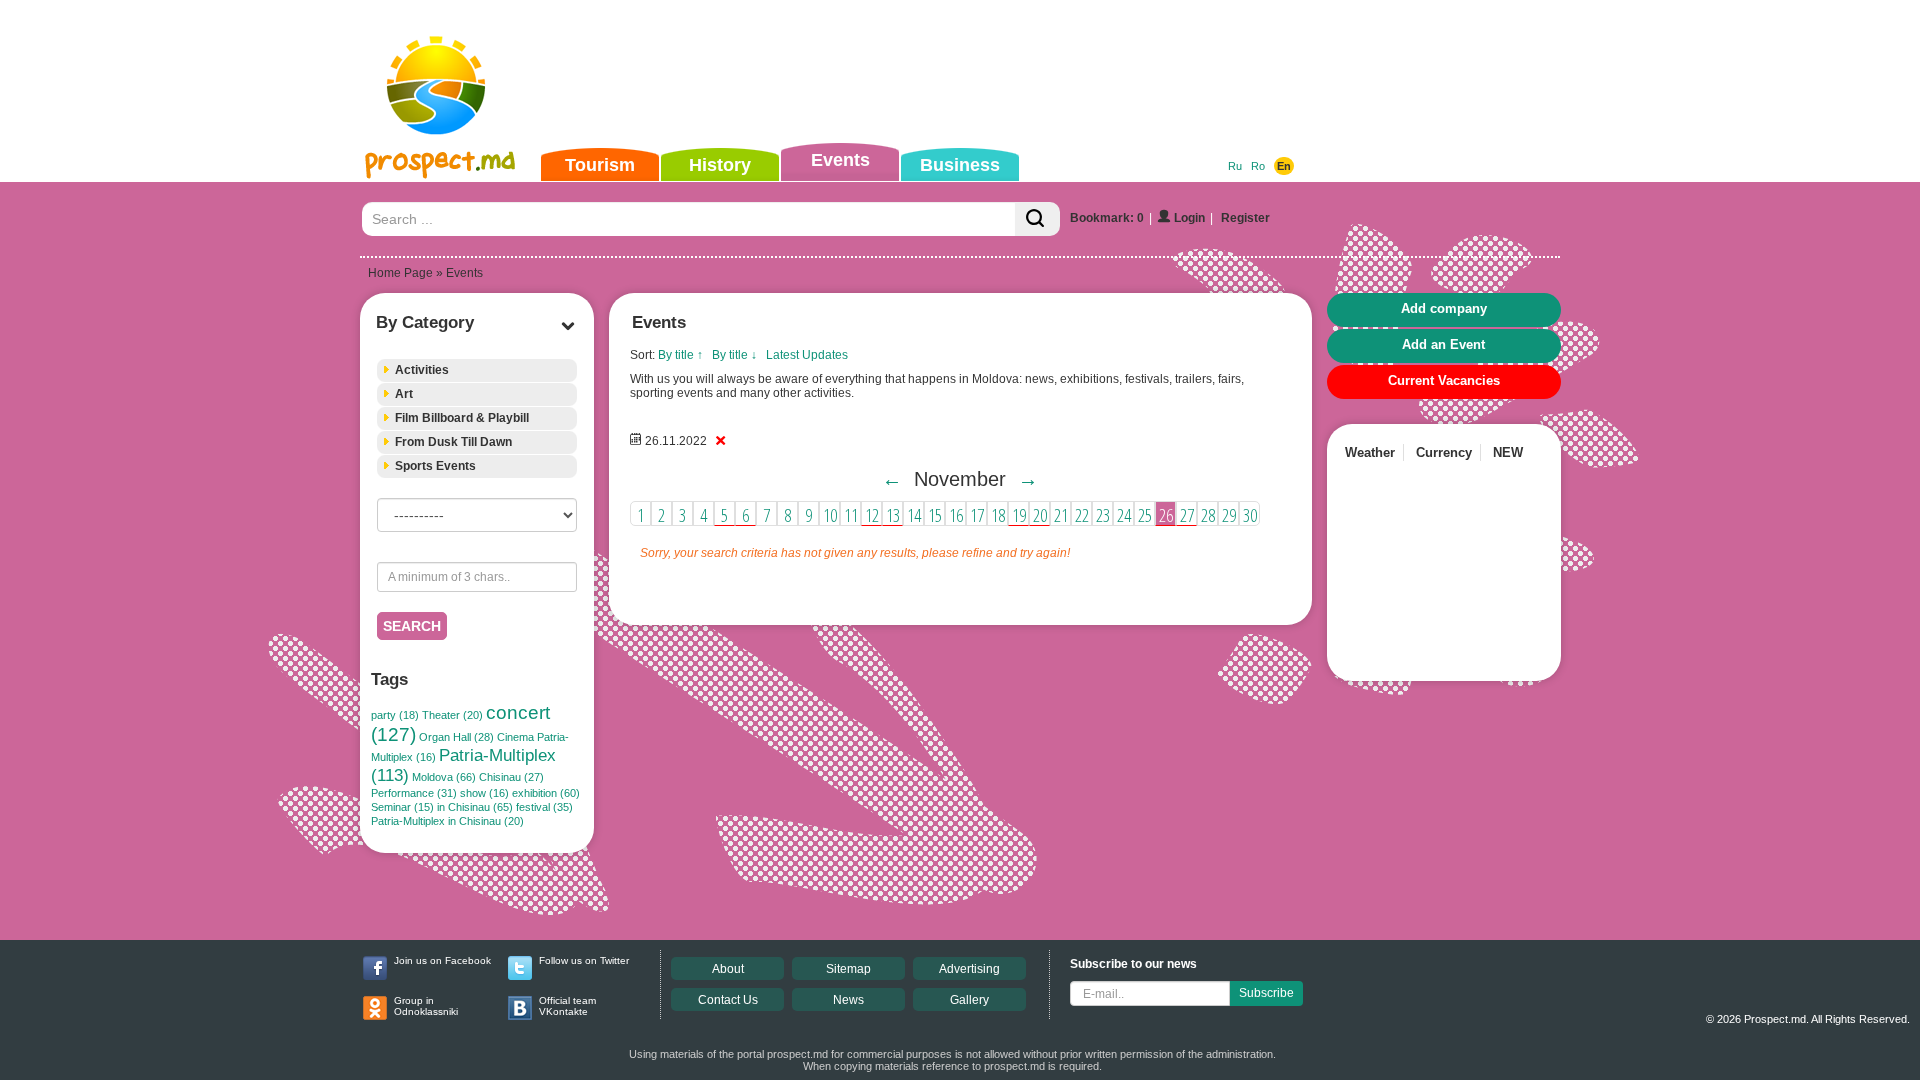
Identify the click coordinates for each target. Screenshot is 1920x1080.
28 (1208, 515)
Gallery (969, 1000)
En (1284, 166)
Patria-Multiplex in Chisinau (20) (447, 821)
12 (872, 515)
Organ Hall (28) (456, 737)
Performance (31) (414, 793)
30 (1250, 515)
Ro (1258, 166)
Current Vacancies (1444, 380)
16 (956, 515)
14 (914, 515)
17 (977, 515)
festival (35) (544, 807)
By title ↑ (680, 355)
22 (1082, 515)
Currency (1444, 452)
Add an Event (1443, 344)
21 (1061, 515)
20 (1040, 515)
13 (893, 515)
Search (412, 626)
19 (1019, 515)
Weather (1370, 452)
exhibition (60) (546, 793)
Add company (1444, 308)
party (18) (395, 715)
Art (404, 394)
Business (960, 165)
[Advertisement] (929, 74)
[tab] (477, 370)
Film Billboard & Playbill (462, 418)
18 (998, 515)
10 (830, 515)
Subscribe (1266, 993)
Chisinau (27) (511, 777)
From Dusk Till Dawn (453, 442)
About (728, 969)
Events (840, 160)
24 (1124, 515)
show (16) (484, 793)
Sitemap (848, 969)
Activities (422, 370)
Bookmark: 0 (1107, 218)
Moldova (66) (444, 777)
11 (851, 515)
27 (1187, 515)
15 (935, 515)
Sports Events (435, 466)
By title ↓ (734, 355)
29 (1229, 515)
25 (1145, 515)
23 (1103, 515)
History (720, 165)
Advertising (969, 969)
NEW (1508, 452)
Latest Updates (807, 355)
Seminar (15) (402, 807)
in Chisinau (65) (475, 807)
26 (1166, 515)
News (848, 1000)
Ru (1235, 166)
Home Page (400, 273)
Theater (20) (452, 715)
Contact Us (728, 1000)
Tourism (600, 165)
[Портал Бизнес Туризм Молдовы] (439, 106)
